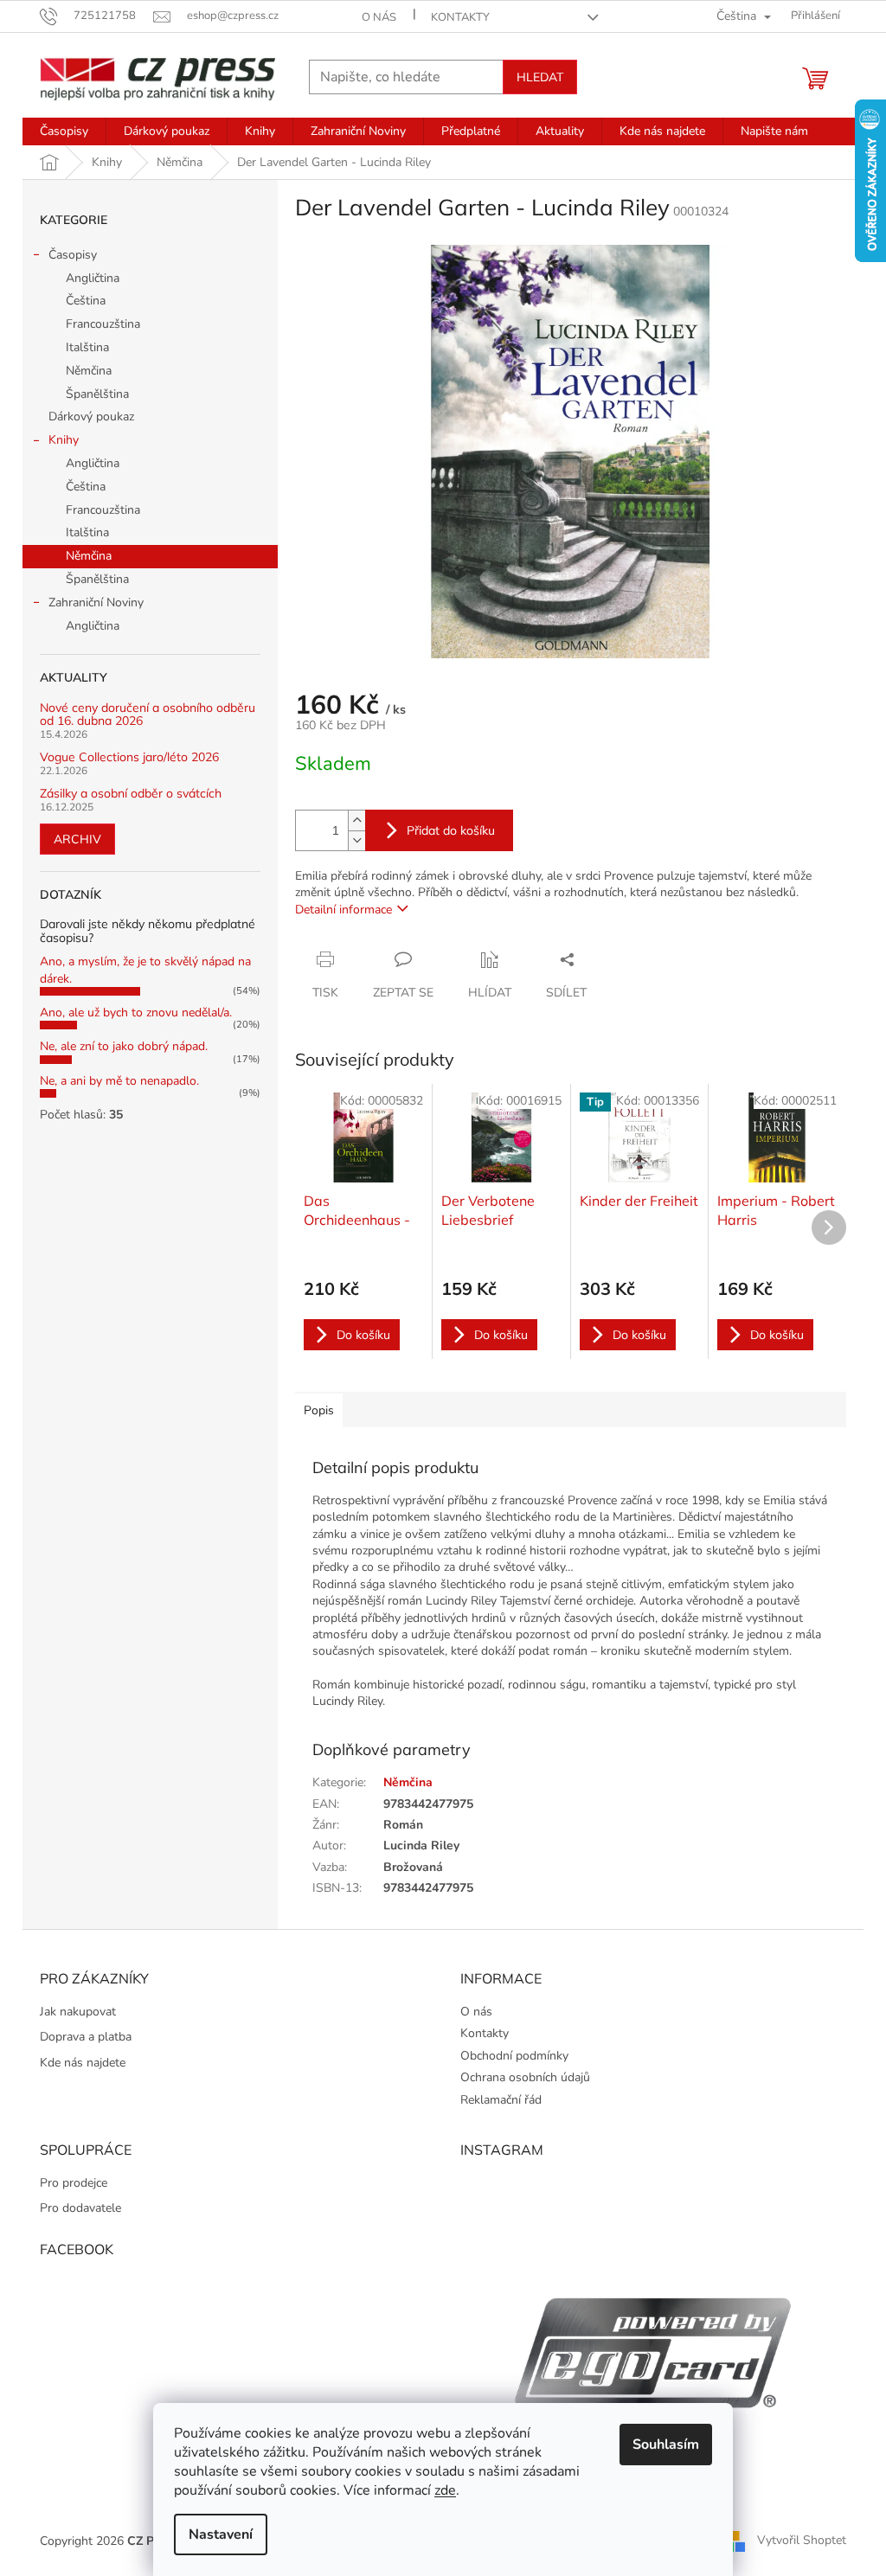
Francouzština (103, 324)
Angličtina (93, 278)
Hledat (540, 77)
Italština (87, 347)
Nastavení (221, 2534)
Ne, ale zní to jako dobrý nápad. (124, 1046)
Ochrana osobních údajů (525, 2077)
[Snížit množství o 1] (356, 840)
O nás (379, 17)
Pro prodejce (74, 2183)
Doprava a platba (86, 2037)
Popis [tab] (319, 1410)
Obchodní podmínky (514, 2056)
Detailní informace (343, 910)
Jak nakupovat (78, 2012)
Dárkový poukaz (91, 417)
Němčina (89, 371)
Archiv (77, 839)
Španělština (97, 394)
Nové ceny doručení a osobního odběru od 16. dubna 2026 (148, 715)
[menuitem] (64, 131)
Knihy (64, 440)
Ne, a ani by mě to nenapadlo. (119, 1081)
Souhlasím (666, 2445)
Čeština (86, 301)
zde (445, 2490)
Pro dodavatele (80, 2208)
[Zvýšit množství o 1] (356, 820)
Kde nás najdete (83, 2063)
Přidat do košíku (451, 830)
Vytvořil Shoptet (802, 2540)
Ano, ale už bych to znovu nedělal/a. (136, 1012)
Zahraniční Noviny (96, 602)
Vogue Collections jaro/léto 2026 (129, 757)
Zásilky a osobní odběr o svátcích (131, 794)
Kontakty (460, 17)
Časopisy (73, 255)
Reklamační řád (501, 2100)
